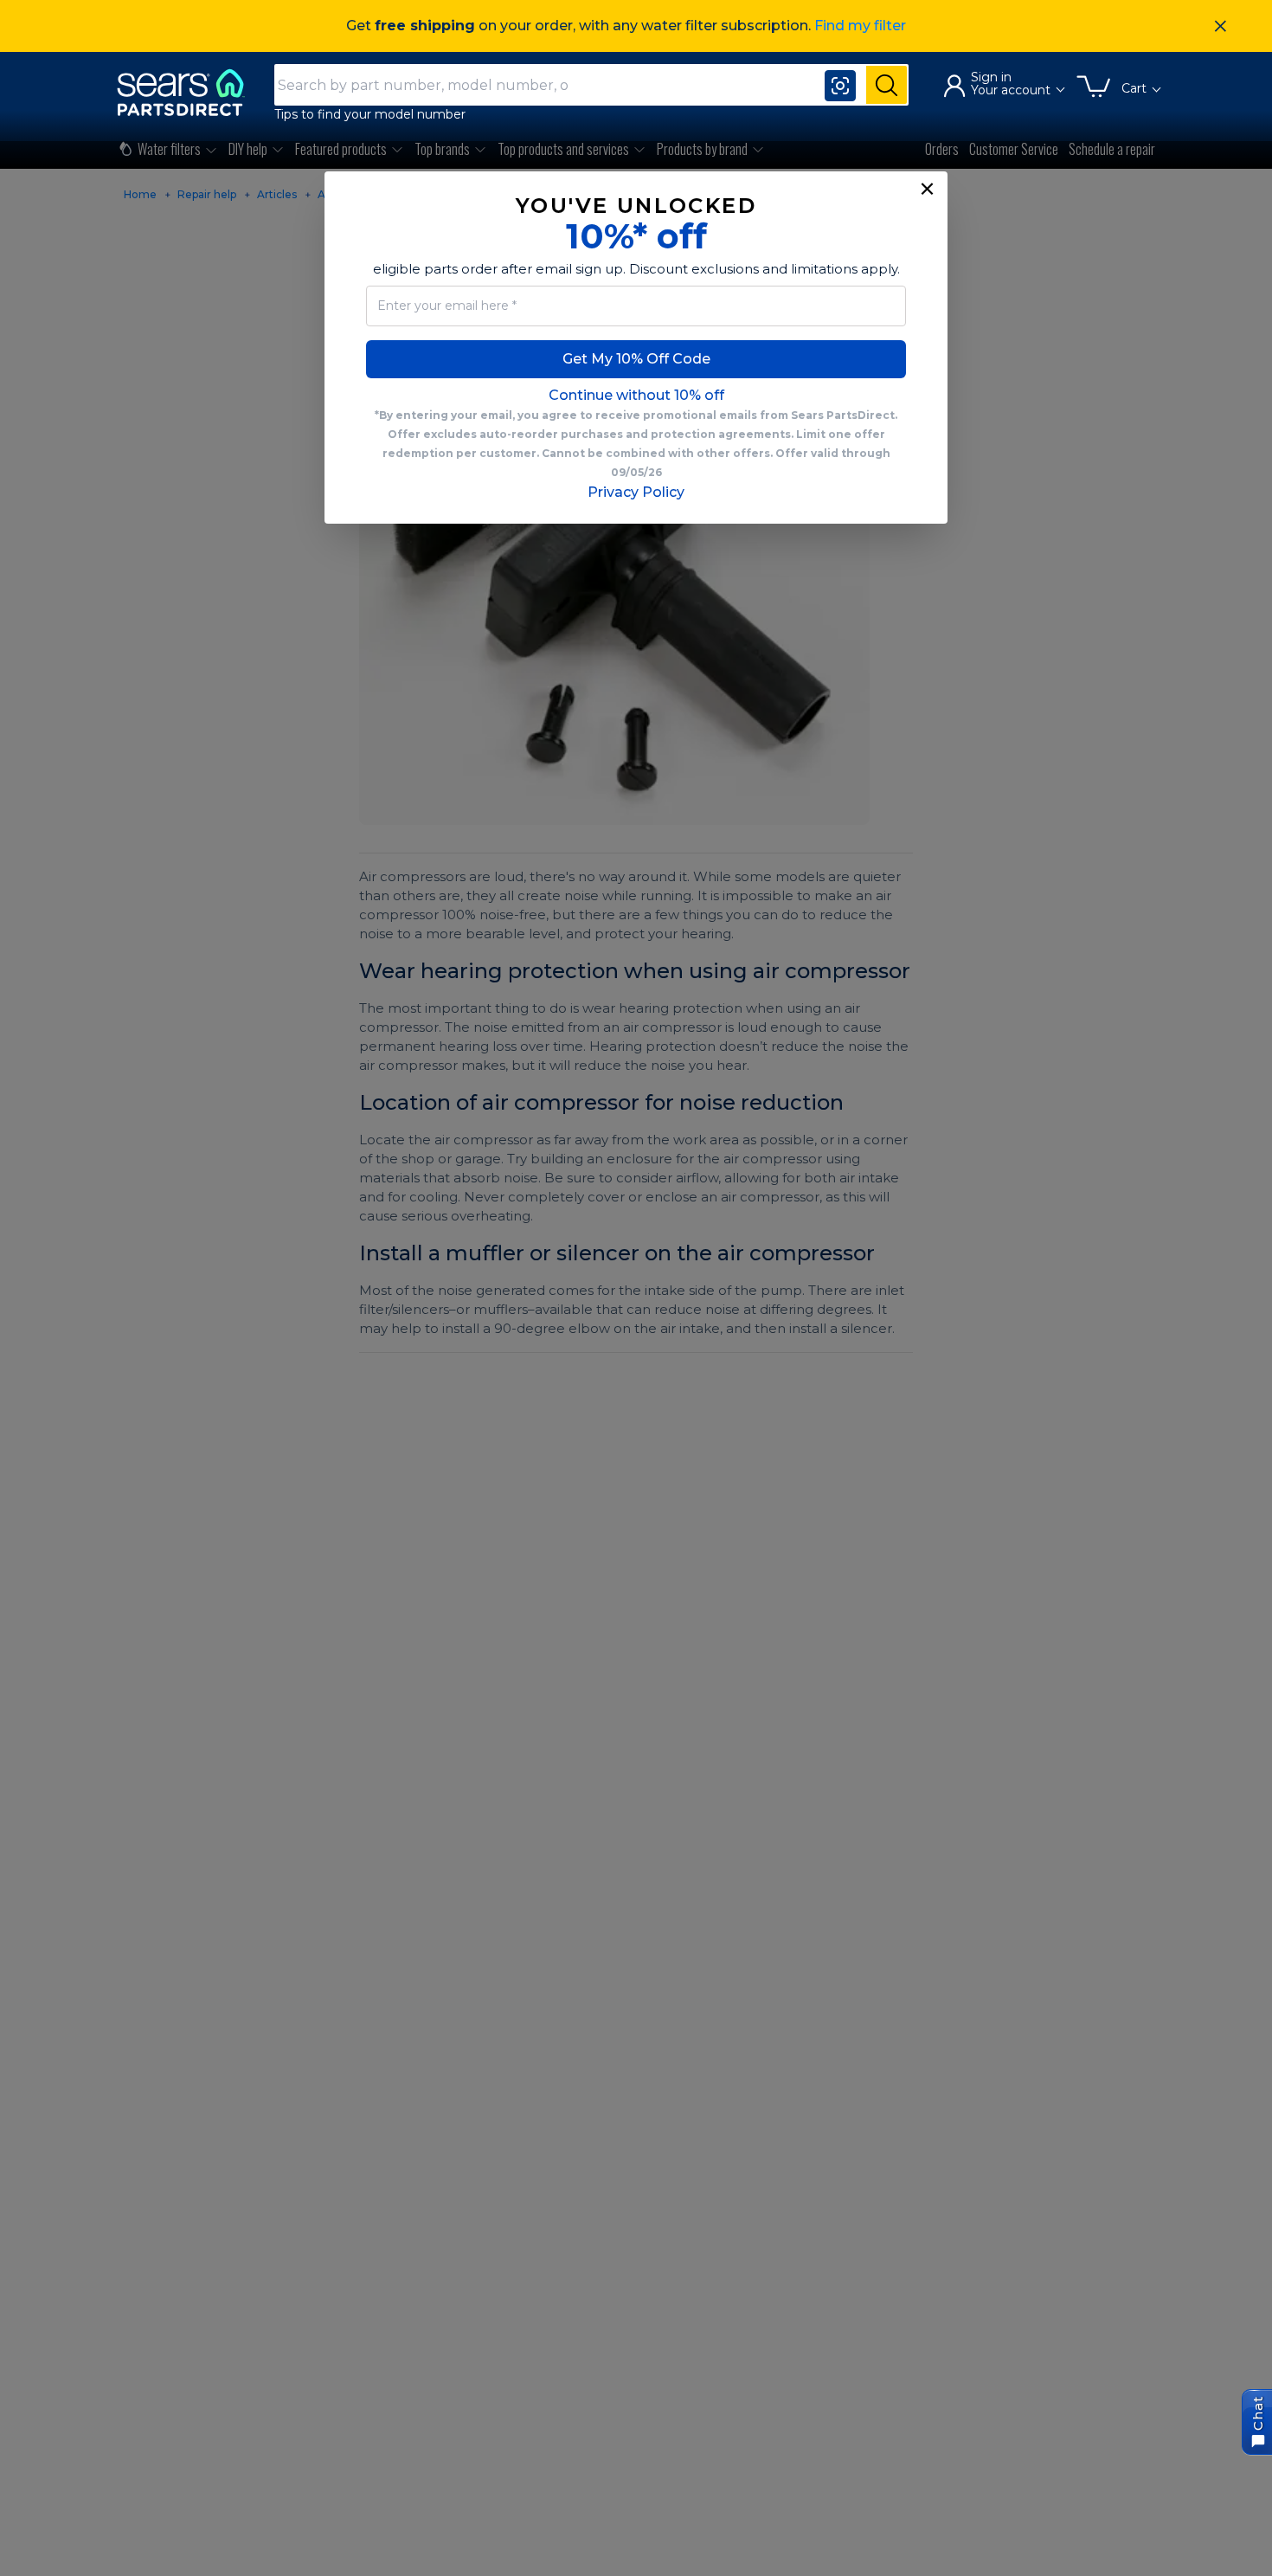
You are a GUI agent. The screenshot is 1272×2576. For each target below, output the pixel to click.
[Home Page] (189, 92)
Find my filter (860, 26)
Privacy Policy (636, 492)
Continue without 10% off (636, 395)
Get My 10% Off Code (636, 359)
